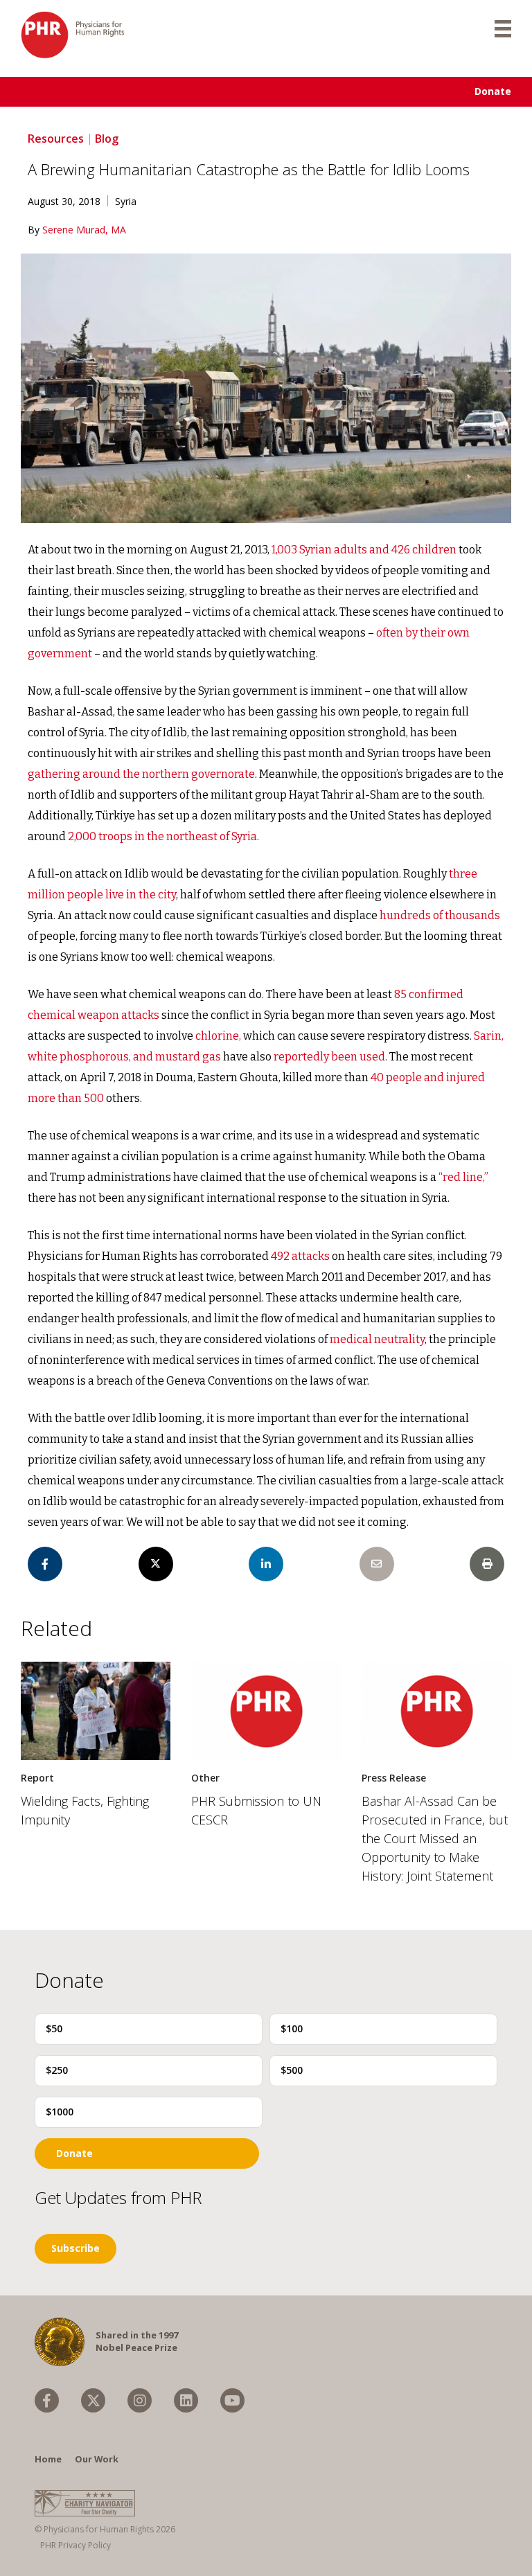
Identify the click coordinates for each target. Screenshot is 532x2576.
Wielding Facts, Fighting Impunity (85, 1810)
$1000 (60, 2112)
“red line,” (463, 1177)
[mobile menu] (503, 28)
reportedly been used (329, 1057)
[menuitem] (47, 2400)
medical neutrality (377, 1339)
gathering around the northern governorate (141, 774)
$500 (292, 2070)
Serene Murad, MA (84, 230)
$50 (54, 2028)
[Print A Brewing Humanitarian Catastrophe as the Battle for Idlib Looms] (487, 1564)
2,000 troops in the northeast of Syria (162, 836)
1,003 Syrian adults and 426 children (364, 550)
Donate (493, 91)
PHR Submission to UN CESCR (256, 1810)
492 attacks (300, 1256)
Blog (107, 139)
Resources (56, 139)
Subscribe (76, 2248)
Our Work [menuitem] (97, 2459)
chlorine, (219, 1036)
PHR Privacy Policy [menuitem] (76, 2545)
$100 (292, 2028)
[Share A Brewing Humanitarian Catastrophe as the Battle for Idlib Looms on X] (156, 1564)
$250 (57, 2070)
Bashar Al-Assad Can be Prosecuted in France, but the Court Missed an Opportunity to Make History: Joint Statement (435, 1838)
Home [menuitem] (48, 2459)
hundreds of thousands (440, 915)
